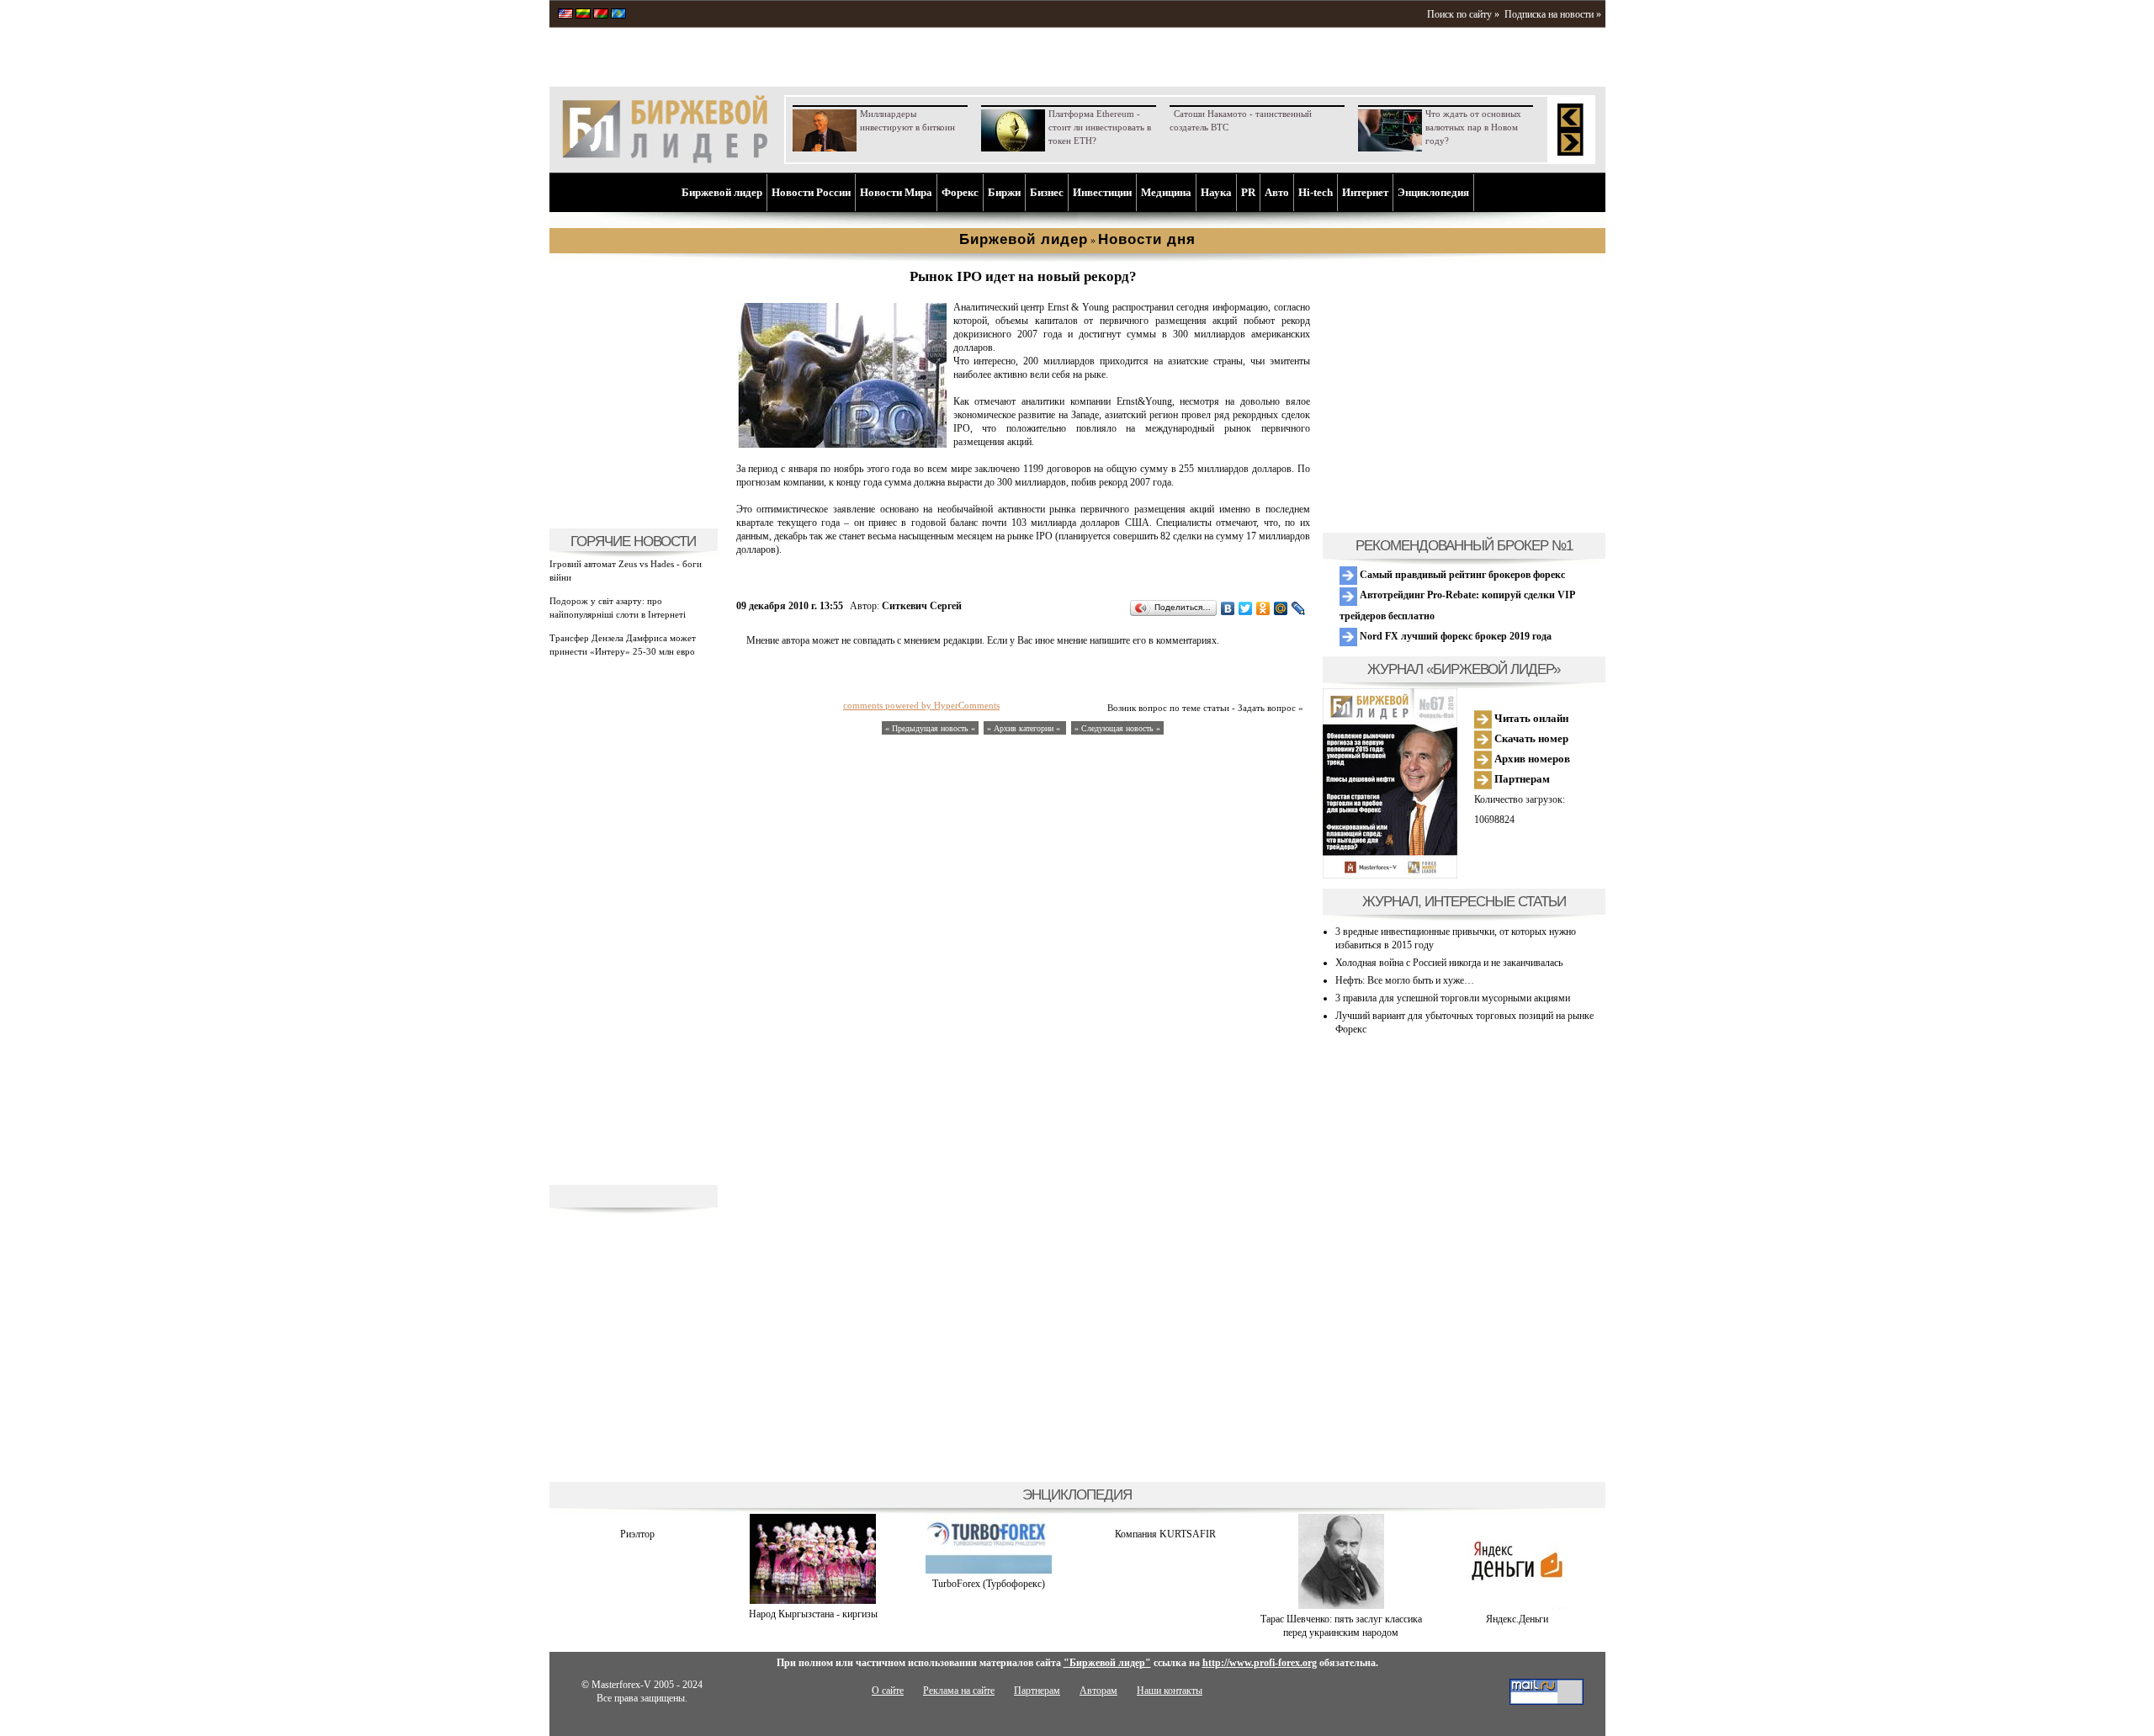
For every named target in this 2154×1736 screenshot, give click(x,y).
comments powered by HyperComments (921, 705)
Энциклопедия (1433, 192)
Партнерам (1521, 779)
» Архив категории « (1025, 728)
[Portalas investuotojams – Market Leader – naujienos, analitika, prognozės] (583, 15)
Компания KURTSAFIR (1165, 1534)
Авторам (1098, 1691)
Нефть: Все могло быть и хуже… (1405, 980)
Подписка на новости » (1553, 14)
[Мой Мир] (1281, 608)
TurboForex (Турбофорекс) (989, 1584)
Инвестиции (1102, 192)
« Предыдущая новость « (930, 728)
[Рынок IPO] (841, 445)
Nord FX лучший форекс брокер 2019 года (1454, 636)
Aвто (1277, 192)
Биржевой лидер (722, 192)
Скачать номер (1530, 738)
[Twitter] (1246, 608)
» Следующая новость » (1117, 728)
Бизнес (1047, 192)
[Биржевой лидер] (665, 160)
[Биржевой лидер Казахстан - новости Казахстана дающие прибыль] (618, 15)
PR (1248, 192)
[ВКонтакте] (1228, 608)
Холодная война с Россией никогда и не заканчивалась (1449, 963)
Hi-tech (1316, 192)
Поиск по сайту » (1463, 14)
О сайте (888, 1691)
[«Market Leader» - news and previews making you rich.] (565, 15)
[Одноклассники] (1263, 608)
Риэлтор (637, 1534)
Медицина (1166, 192)
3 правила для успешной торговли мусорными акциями (1453, 998)
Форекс (960, 192)
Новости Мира (896, 192)
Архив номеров (1531, 759)
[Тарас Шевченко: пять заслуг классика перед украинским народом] (1341, 1606)
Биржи (1004, 192)
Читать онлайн (1530, 718)
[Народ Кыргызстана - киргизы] (813, 1601)
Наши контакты (1170, 1691)
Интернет (1365, 192)
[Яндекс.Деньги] (1517, 1606)
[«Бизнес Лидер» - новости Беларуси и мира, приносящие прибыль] (601, 15)
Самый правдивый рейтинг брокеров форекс (1461, 575)
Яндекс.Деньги (1517, 1619)
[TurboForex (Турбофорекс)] (989, 1570)
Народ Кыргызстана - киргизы (813, 1614)
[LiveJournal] (1299, 608)
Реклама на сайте (959, 1691)
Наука (1216, 192)
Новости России (811, 192)
